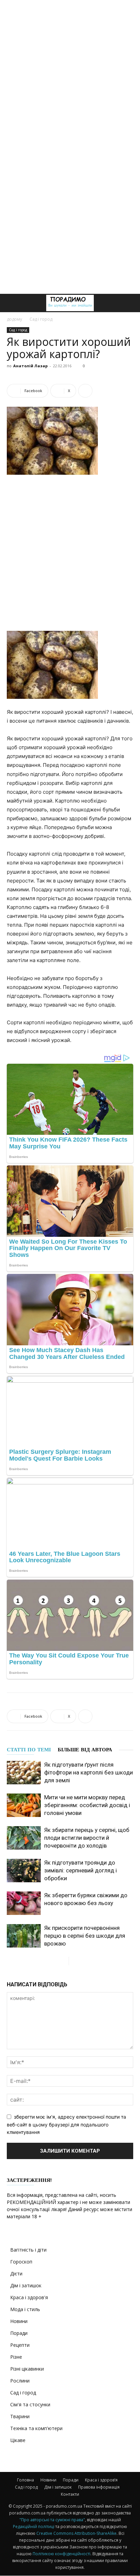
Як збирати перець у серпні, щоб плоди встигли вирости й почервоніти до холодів (87, 1838)
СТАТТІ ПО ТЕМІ (29, 1750)
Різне (16, 2357)
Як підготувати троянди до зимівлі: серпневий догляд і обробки (81, 1870)
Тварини (20, 2416)
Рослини (20, 2381)
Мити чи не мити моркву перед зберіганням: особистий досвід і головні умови (87, 1805)
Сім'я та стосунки (30, 2404)
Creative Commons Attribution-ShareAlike (76, 2533)
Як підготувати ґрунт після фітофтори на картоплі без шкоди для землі (89, 1772)
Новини (19, 2321)
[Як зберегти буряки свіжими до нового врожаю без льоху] (24, 1903)
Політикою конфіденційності (62, 2554)
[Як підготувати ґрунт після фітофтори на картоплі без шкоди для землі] (24, 1773)
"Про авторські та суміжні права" (52, 2520)
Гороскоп (21, 2262)
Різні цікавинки (27, 2369)
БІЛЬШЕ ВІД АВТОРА (85, 1750)
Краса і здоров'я (29, 2297)
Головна (25, 2480)
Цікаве (18, 2440)
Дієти (16, 2274)
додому (14, 319)
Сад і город (41, 319)
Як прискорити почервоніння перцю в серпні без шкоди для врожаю (85, 1936)
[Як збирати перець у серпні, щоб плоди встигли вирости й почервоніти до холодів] (24, 1838)
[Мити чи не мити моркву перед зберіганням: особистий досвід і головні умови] (24, 1805)
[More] (85, 391)
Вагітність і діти (28, 2250)
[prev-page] (63, 1961)
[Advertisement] (70, 73)
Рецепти (20, 2345)
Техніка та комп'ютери (36, 2428)
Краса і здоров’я (101, 2480)
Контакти (70, 2494)
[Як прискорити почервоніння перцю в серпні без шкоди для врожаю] (24, 1936)
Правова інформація (99, 2487)
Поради (19, 2333)
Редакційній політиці (34, 2527)
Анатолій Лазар (30, 366)
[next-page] (74, 1961)
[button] (12, 303)
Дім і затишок (26, 2285)
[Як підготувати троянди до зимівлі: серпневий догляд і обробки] (24, 1871)
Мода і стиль (25, 2309)
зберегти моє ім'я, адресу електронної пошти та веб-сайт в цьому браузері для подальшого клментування (66, 2124)
